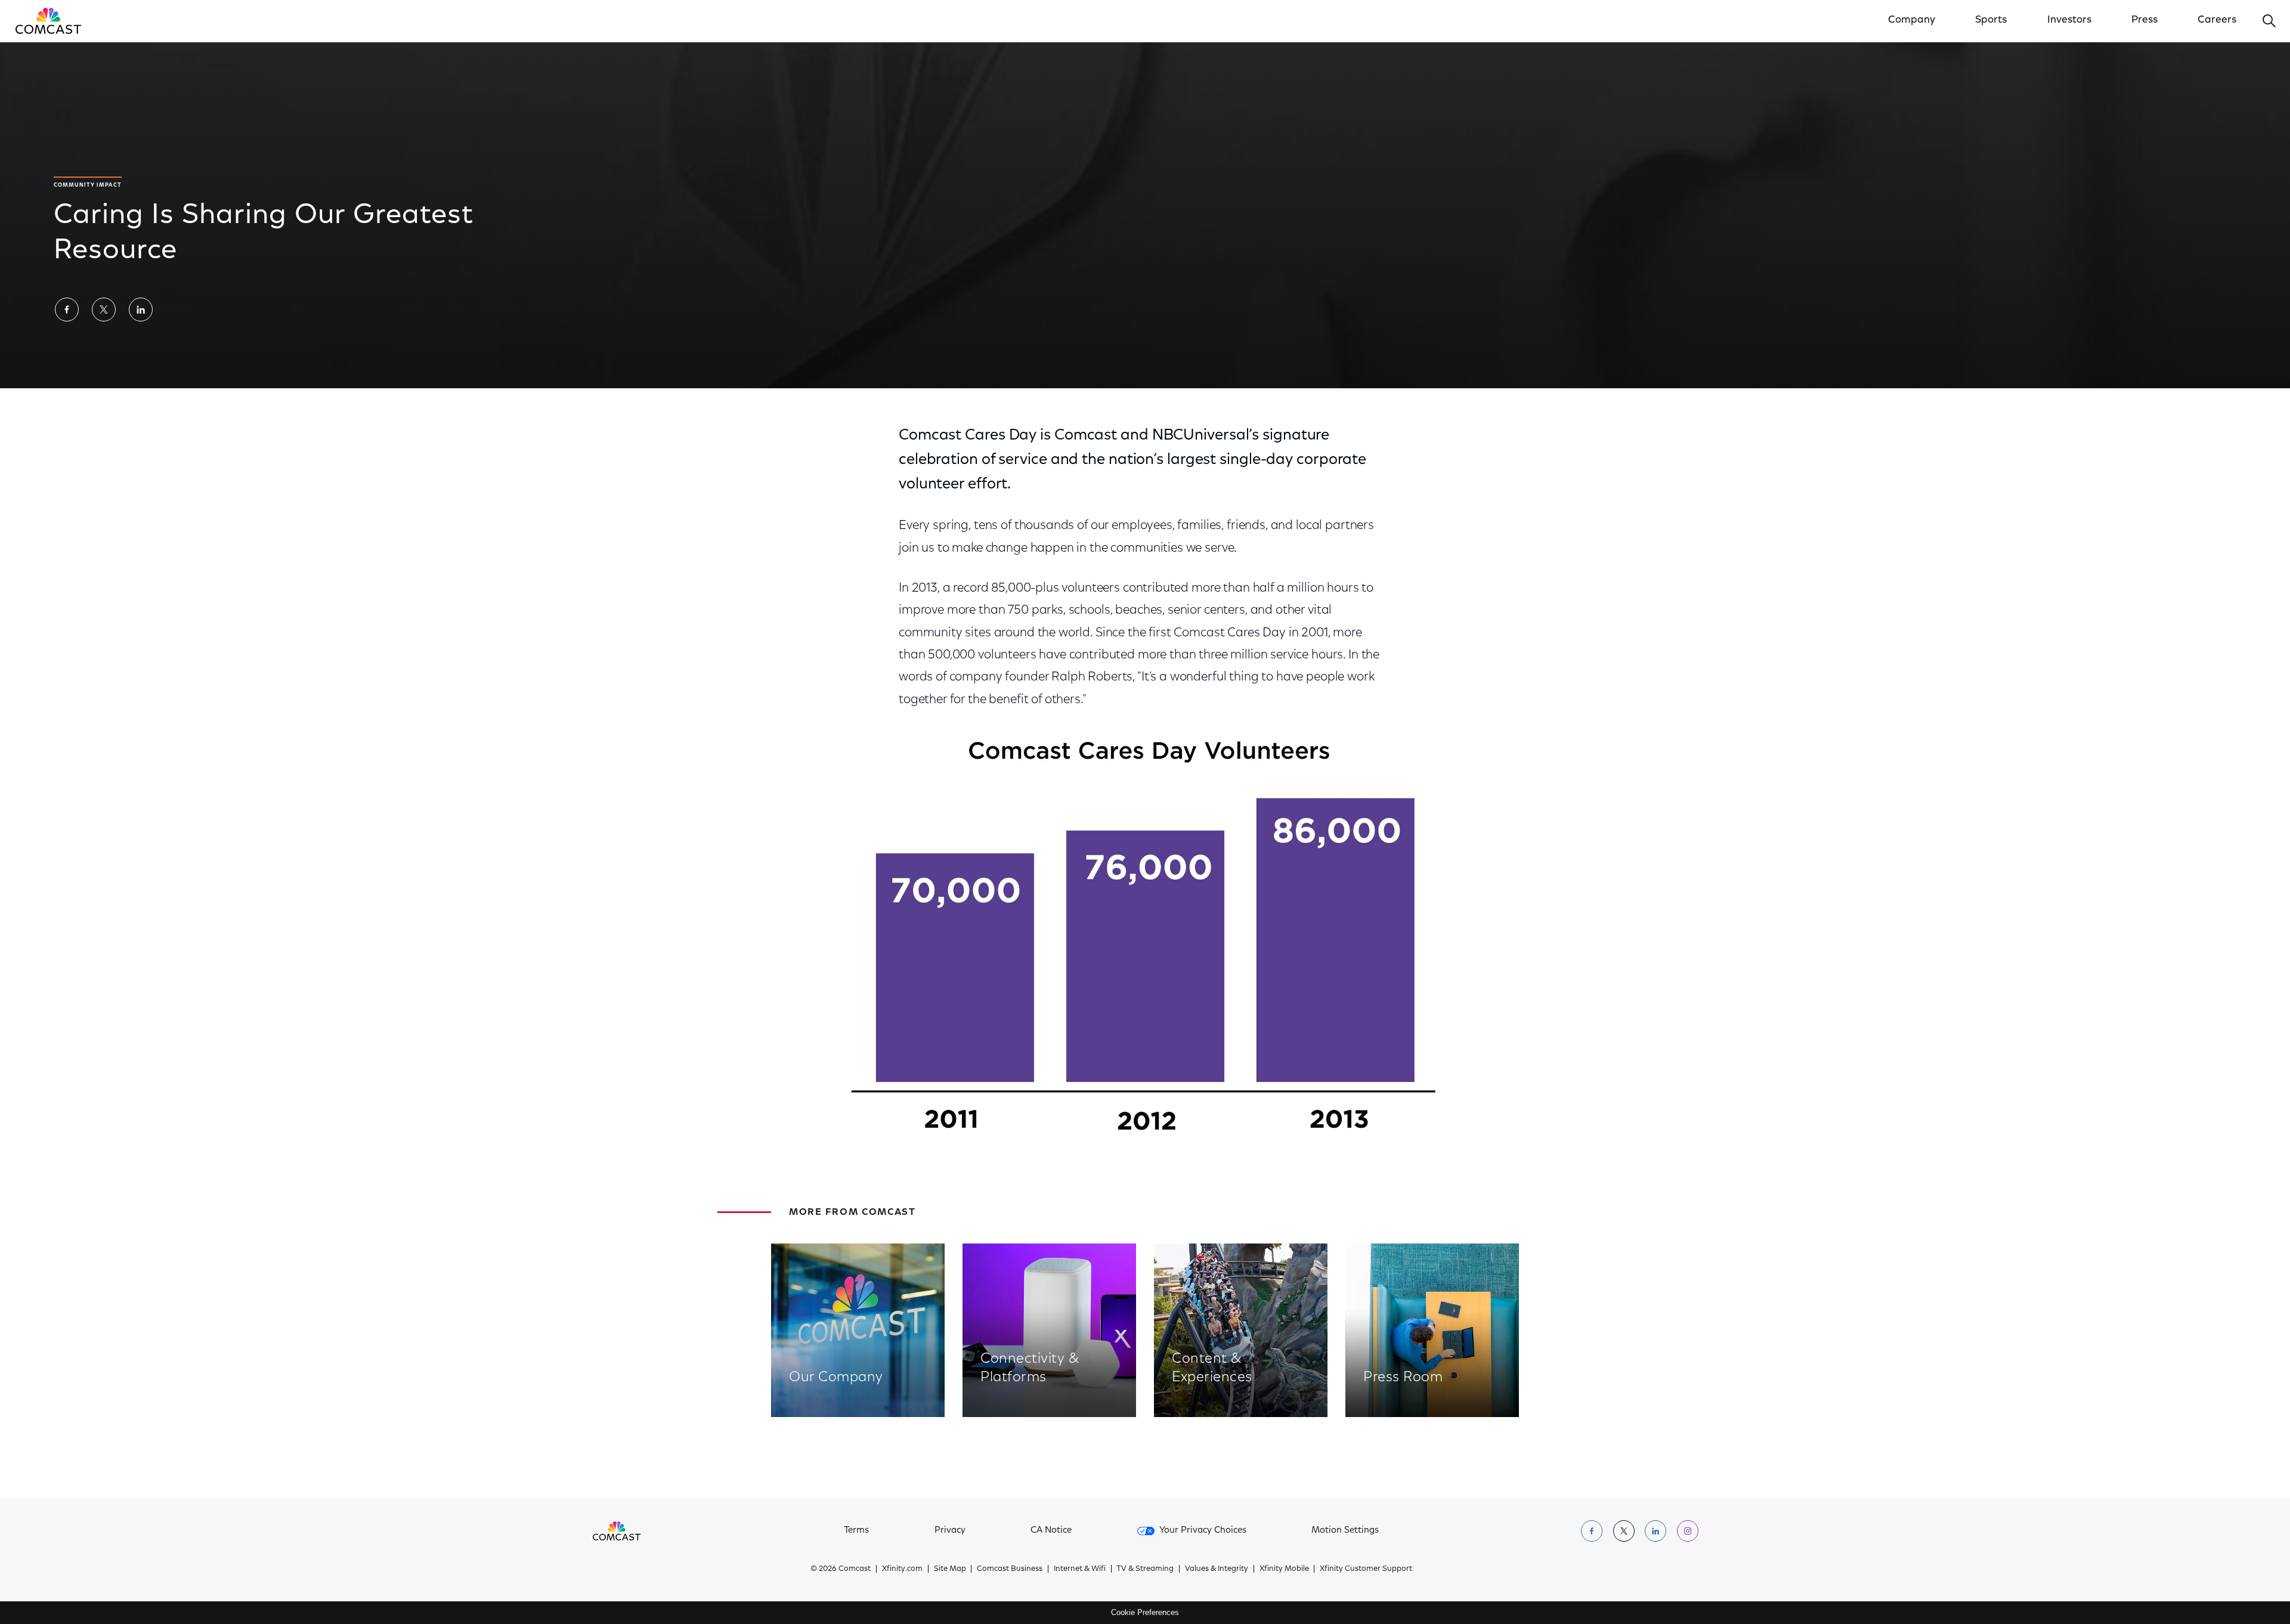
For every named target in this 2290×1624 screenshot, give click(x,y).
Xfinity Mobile (1284, 1569)
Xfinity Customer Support (1366, 1569)
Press (2144, 20)
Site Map (950, 1569)
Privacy (950, 1531)
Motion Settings (1345, 1531)
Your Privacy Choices (1203, 1531)
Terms (856, 1531)
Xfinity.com (902, 1569)
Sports (1991, 20)
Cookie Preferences (1145, 1612)
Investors (2069, 20)
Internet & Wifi (1080, 1569)
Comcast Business (1010, 1569)
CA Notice (1051, 1531)
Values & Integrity (1217, 1569)
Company (1912, 20)
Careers (2217, 20)
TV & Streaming (1145, 1569)
